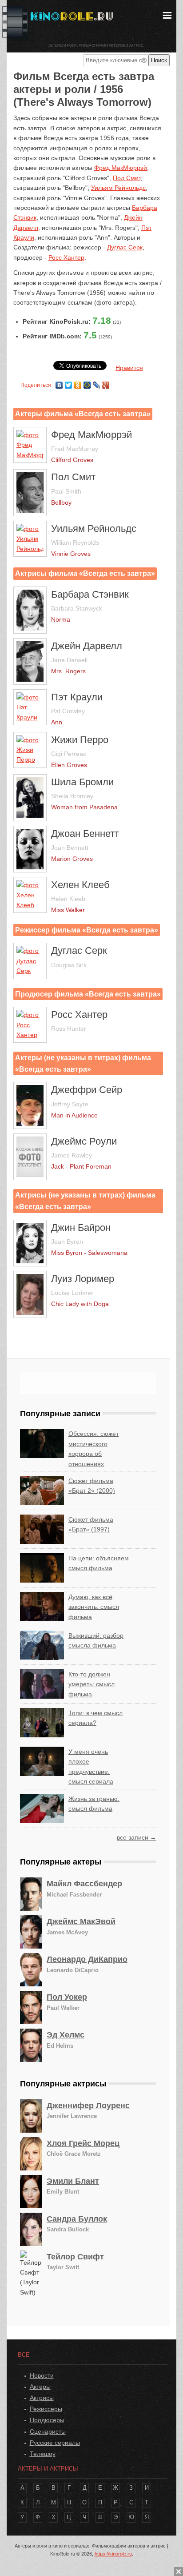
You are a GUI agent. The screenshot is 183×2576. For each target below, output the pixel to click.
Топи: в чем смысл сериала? (95, 1718)
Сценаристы (48, 2431)
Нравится (129, 368)
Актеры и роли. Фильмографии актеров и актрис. (96, 46)
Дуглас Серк (125, 247)
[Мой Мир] (87, 383)
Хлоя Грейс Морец (83, 2143)
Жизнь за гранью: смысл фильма (94, 1804)
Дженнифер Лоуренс (88, 2106)
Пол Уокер (67, 1997)
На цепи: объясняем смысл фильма (99, 1563)
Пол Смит (127, 178)
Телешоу (43, 2454)
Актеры (40, 2387)
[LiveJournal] (97, 383)
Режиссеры (46, 2409)
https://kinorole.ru (113, 2554)
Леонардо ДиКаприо (87, 1959)
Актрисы (42, 2398)
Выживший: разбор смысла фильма (96, 1640)
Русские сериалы (55, 2443)
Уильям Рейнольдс (118, 188)
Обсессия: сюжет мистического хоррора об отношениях (93, 1449)
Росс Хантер (66, 257)
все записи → (137, 1837)
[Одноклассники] (78, 383)
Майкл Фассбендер (84, 1884)
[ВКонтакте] (59, 383)
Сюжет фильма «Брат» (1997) (91, 1524)
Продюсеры (47, 2420)
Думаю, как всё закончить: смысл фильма (94, 1607)
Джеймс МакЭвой (81, 1921)
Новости (42, 2375)
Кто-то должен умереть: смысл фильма (91, 1684)
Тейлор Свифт (75, 2257)
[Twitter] (69, 383)
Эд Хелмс (66, 2035)
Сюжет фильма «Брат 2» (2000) (92, 1486)
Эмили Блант (73, 2181)
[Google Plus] (106, 383)
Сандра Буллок (77, 2219)
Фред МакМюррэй (121, 168)
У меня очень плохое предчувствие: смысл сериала (91, 1766)
